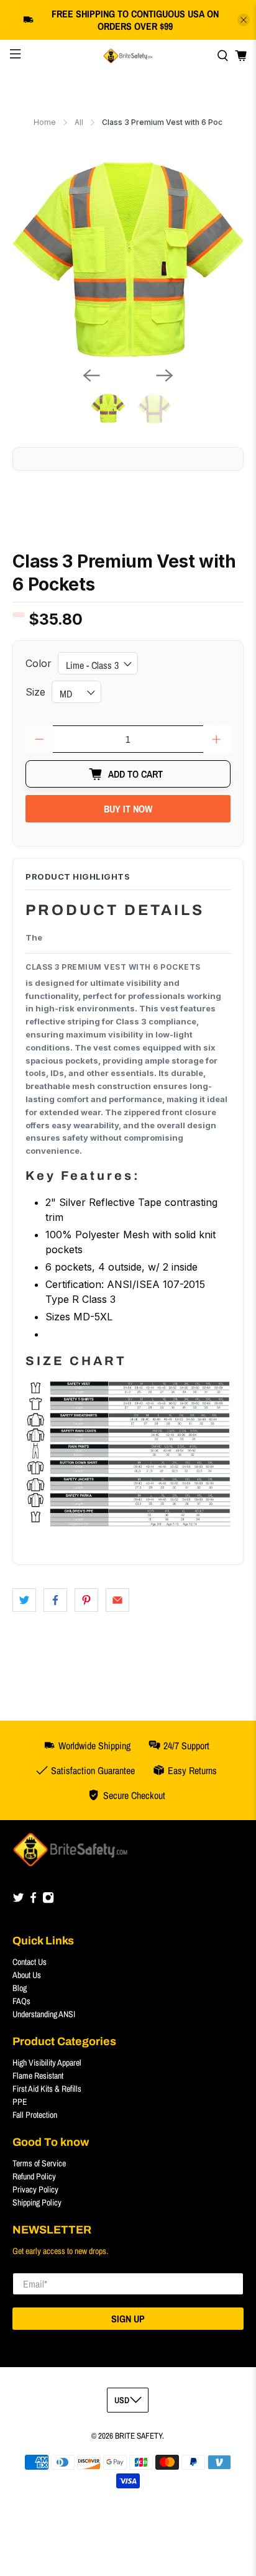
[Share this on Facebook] (55, 1600)
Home (45, 122)
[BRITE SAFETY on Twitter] (18, 1901)
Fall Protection (35, 2115)
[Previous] (91, 375)
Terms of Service (39, 2163)
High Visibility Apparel (47, 2063)
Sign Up (128, 2319)
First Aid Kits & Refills (47, 2089)
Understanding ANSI (44, 2014)
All (79, 122)
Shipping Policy (37, 2202)
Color (39, 663)
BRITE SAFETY (139, 2436)
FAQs (21, 2001)
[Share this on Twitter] (24, 1600)
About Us (27, 1975)
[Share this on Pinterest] (86, 1600)
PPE (20, 2102)
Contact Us (30, 1962)
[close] (244, 20)
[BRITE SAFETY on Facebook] (33, 1901)
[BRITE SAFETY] (128, 56)
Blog (20, 1988)
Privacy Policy (35, 2189)
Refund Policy (34, 2176)
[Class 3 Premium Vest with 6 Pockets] (128, 260)
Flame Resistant (38, 2076)
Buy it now (128, 809)
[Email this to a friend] (117, 1600)
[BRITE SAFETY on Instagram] (48, 1901)
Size (35, 692)
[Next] (165, 375)
